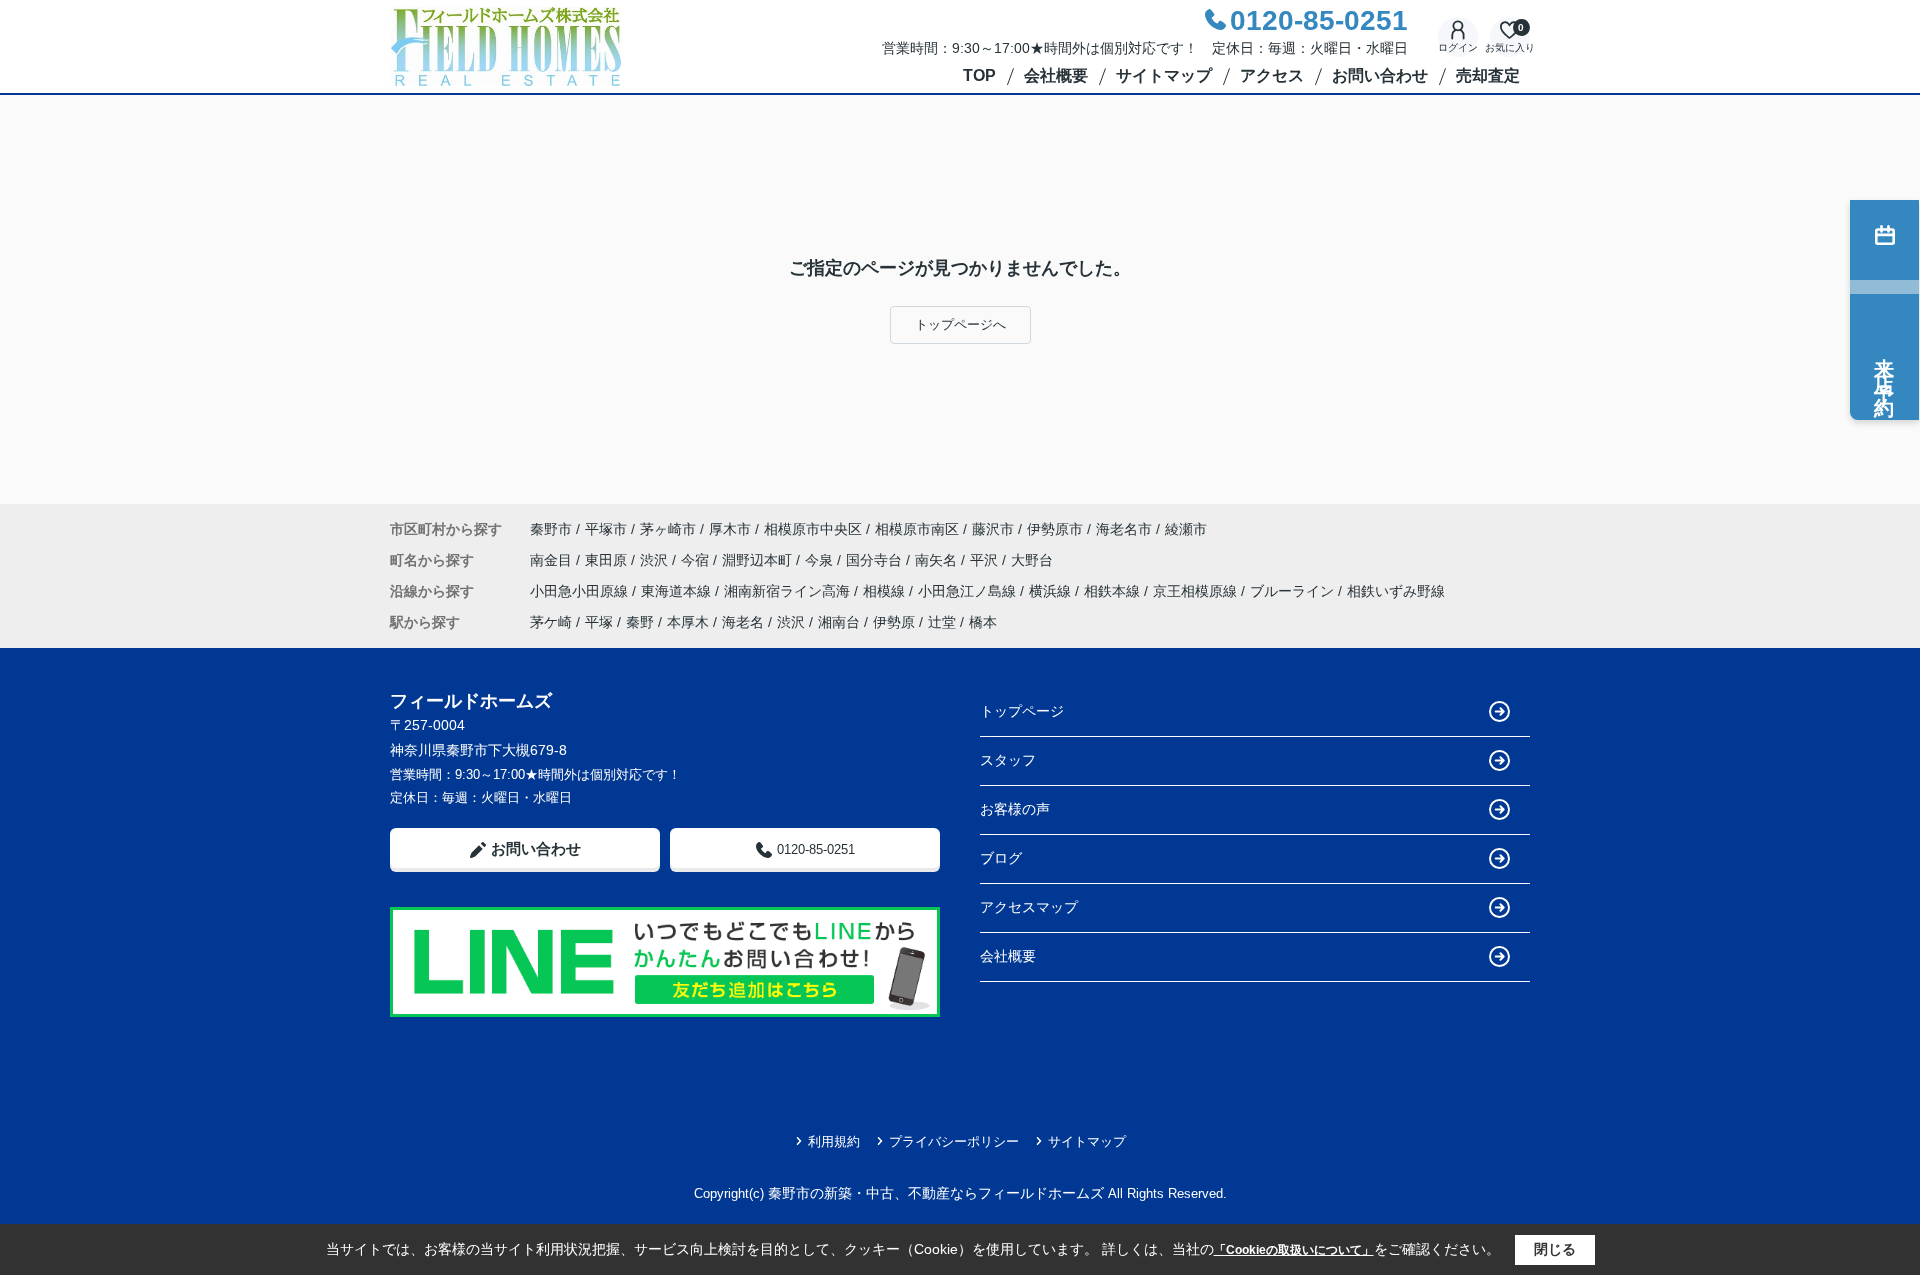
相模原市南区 (917, 529)
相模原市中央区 (813, 529)
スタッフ (1008, 760)
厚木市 (730, 529)
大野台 (1032, 560)
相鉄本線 (1114, 591)
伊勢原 (894, 622)
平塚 (599, 622)
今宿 (697, 560)
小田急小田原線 (581, 591)
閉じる (1555, 1249)
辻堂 (942, 622)
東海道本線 (678, 591)
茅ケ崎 (551, 622)
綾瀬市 (1186, 529)
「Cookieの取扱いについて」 (1294, 1250)
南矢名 (938, 560)
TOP (979, 75)
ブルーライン (1294, 591)
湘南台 (839, 622)
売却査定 (1488, 75)
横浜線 (1052, 591)
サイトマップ (1164, 75)
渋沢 (656, 560)
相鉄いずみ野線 (1396, 591)
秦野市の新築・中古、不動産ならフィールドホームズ (936, 1193)
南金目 (553, 560)
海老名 (743, 622)
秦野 (640, 622)
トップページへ (960, 324)
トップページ (1022, 711)
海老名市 (1124, 529)
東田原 (608, 560)
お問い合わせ (1380, 75)
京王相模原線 (1197, 591)
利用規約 (834, 1141)
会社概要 (1056, 75)
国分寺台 (876, 560)
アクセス (1272, 75)
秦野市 (551, 529)
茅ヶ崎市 (668, 529)
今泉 (821, 560)
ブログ (1001, 858)
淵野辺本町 (759, 560)
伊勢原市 (1055, 529)
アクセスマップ (1029, 907)
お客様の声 (1015, 809)
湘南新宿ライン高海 (789, 591)
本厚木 (688, 622)
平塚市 (606, 529)
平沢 (986, 560)
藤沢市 (993, 529)
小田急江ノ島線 (969, 591)
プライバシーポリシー (954, 1141)
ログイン (1458, 47)
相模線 (886, 591)
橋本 (983, 622)
